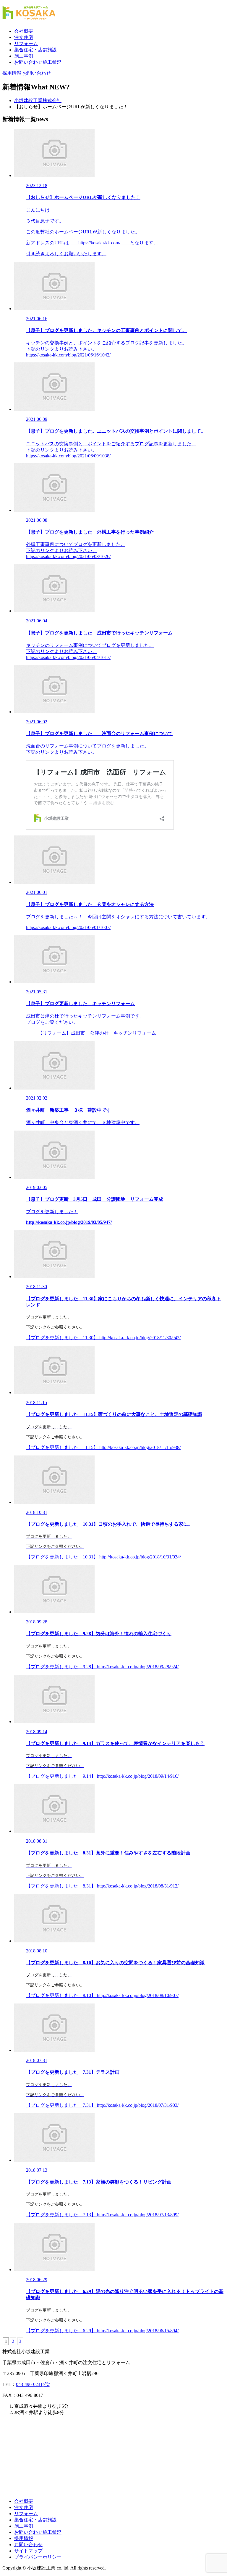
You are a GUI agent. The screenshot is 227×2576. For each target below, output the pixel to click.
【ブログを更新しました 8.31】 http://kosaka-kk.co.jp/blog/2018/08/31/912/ (102, 1886)
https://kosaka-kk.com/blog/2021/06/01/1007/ (68, 927)
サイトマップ (28, 2551)
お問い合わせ (28, 2545)
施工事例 (24, 56)
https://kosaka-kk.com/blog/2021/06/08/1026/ (68, 556)
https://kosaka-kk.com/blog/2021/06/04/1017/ (68, 657)
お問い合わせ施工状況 (38, 62)
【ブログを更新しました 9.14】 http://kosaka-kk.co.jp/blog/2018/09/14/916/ (102, 1776)
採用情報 (24, 2538)
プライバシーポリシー (38, 2557)
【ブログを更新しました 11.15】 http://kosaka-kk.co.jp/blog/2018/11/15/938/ (103, 1447)
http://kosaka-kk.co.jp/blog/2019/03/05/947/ (69, 1222)
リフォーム (26, 44)
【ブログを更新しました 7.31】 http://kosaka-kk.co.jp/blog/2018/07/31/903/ (102, 2105)
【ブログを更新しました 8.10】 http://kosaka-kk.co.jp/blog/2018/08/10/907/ (102, 1995)
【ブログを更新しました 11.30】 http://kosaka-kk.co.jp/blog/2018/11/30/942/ (103, 1338)
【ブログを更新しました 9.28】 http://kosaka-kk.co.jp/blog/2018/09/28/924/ (102, 1667)
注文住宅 (24, 37)
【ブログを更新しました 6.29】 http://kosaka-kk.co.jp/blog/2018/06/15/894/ (102, 2331)
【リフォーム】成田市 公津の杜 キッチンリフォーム (97, 1033)
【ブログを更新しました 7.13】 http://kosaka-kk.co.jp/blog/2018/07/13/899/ (102, 2215)
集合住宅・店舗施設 (35, 50)
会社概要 (24, 31)
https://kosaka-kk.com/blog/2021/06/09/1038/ (68, 456)
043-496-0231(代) (33, 2384)
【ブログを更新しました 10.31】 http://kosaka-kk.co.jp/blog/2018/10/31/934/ (103, 1557)
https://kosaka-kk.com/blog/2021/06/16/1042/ (68, 355)
